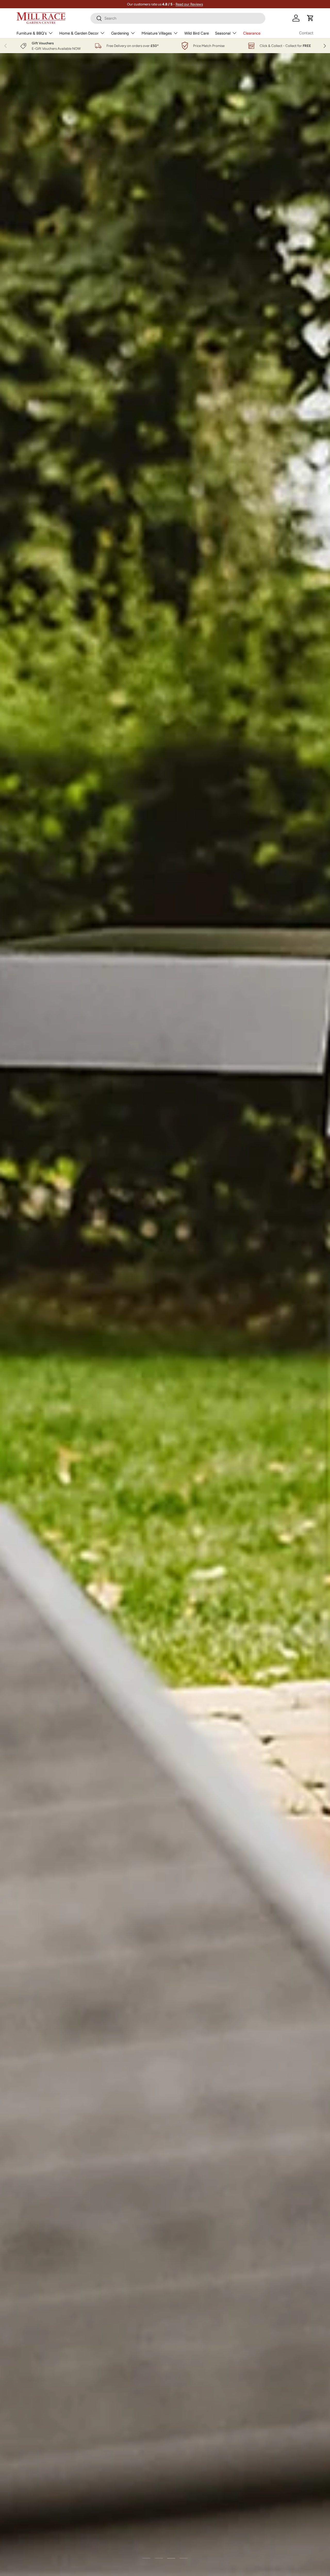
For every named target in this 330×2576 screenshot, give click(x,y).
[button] (310, 18)
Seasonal (223, 33)
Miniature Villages (157, 33)
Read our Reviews (189, 4)
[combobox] (178, 18)
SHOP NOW (181, 148)
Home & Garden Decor (79, 33)
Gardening (120, 33)
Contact (306, 33)
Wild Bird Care (197, 33)
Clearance (252, 33)
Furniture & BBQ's (32, 33)
